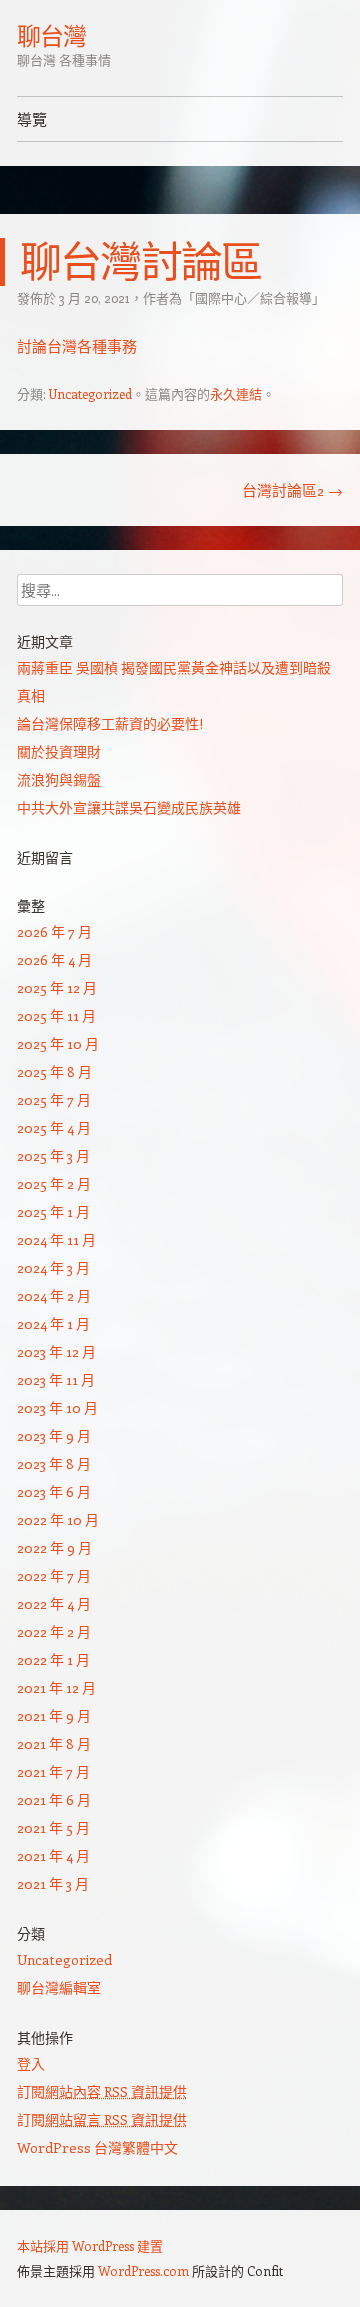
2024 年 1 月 (53, 1323)
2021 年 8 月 (54, 1743)
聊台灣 (51, 36)
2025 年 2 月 (54, 1183)
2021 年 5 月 (53, 1827)
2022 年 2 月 (54, 1631)
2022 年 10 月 (58, 1519)
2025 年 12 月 (57, 987)
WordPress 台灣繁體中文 (97, 2147)
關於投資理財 (59, 751)
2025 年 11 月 (56, 1015)
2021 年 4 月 (53, 1855)
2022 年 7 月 (54, 1575)
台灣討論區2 (292, 490)
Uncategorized (90, 393)
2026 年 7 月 (54, 931)
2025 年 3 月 (53, 1155)
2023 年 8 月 (54, 1463)
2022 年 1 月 (53, 1659)
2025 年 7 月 (54, 1099)
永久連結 (236, 393)
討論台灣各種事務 (77, 346)
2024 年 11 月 (56, 1239)
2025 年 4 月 (54, 1127)
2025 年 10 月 (58, 1043)
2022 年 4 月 (54, 1603)
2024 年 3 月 (53, 1267)
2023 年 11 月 (56, 1379)
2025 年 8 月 (54, 1071)
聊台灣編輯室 (59, 1987)
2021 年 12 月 (56, 1687)
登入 (31, 2063)
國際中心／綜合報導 (253, 297)
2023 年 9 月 (54, 1435)
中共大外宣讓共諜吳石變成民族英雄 (129, 807)
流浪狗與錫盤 (59, 779)
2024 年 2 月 (54, 1295)
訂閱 (102, 2091)
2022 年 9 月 (54, 1547)
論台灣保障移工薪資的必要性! (110, 723)
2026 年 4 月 (54, 959)
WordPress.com (143, 2270)
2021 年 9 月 (54, 1715)
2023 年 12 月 (56, 1351)
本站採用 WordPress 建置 (90, 2245)
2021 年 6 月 (54, 1799)
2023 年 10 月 (57, 1407)
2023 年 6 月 (54, 1491)
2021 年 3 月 (53, 1883)
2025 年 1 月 (53, 1211)
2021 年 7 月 (53, 1771)
